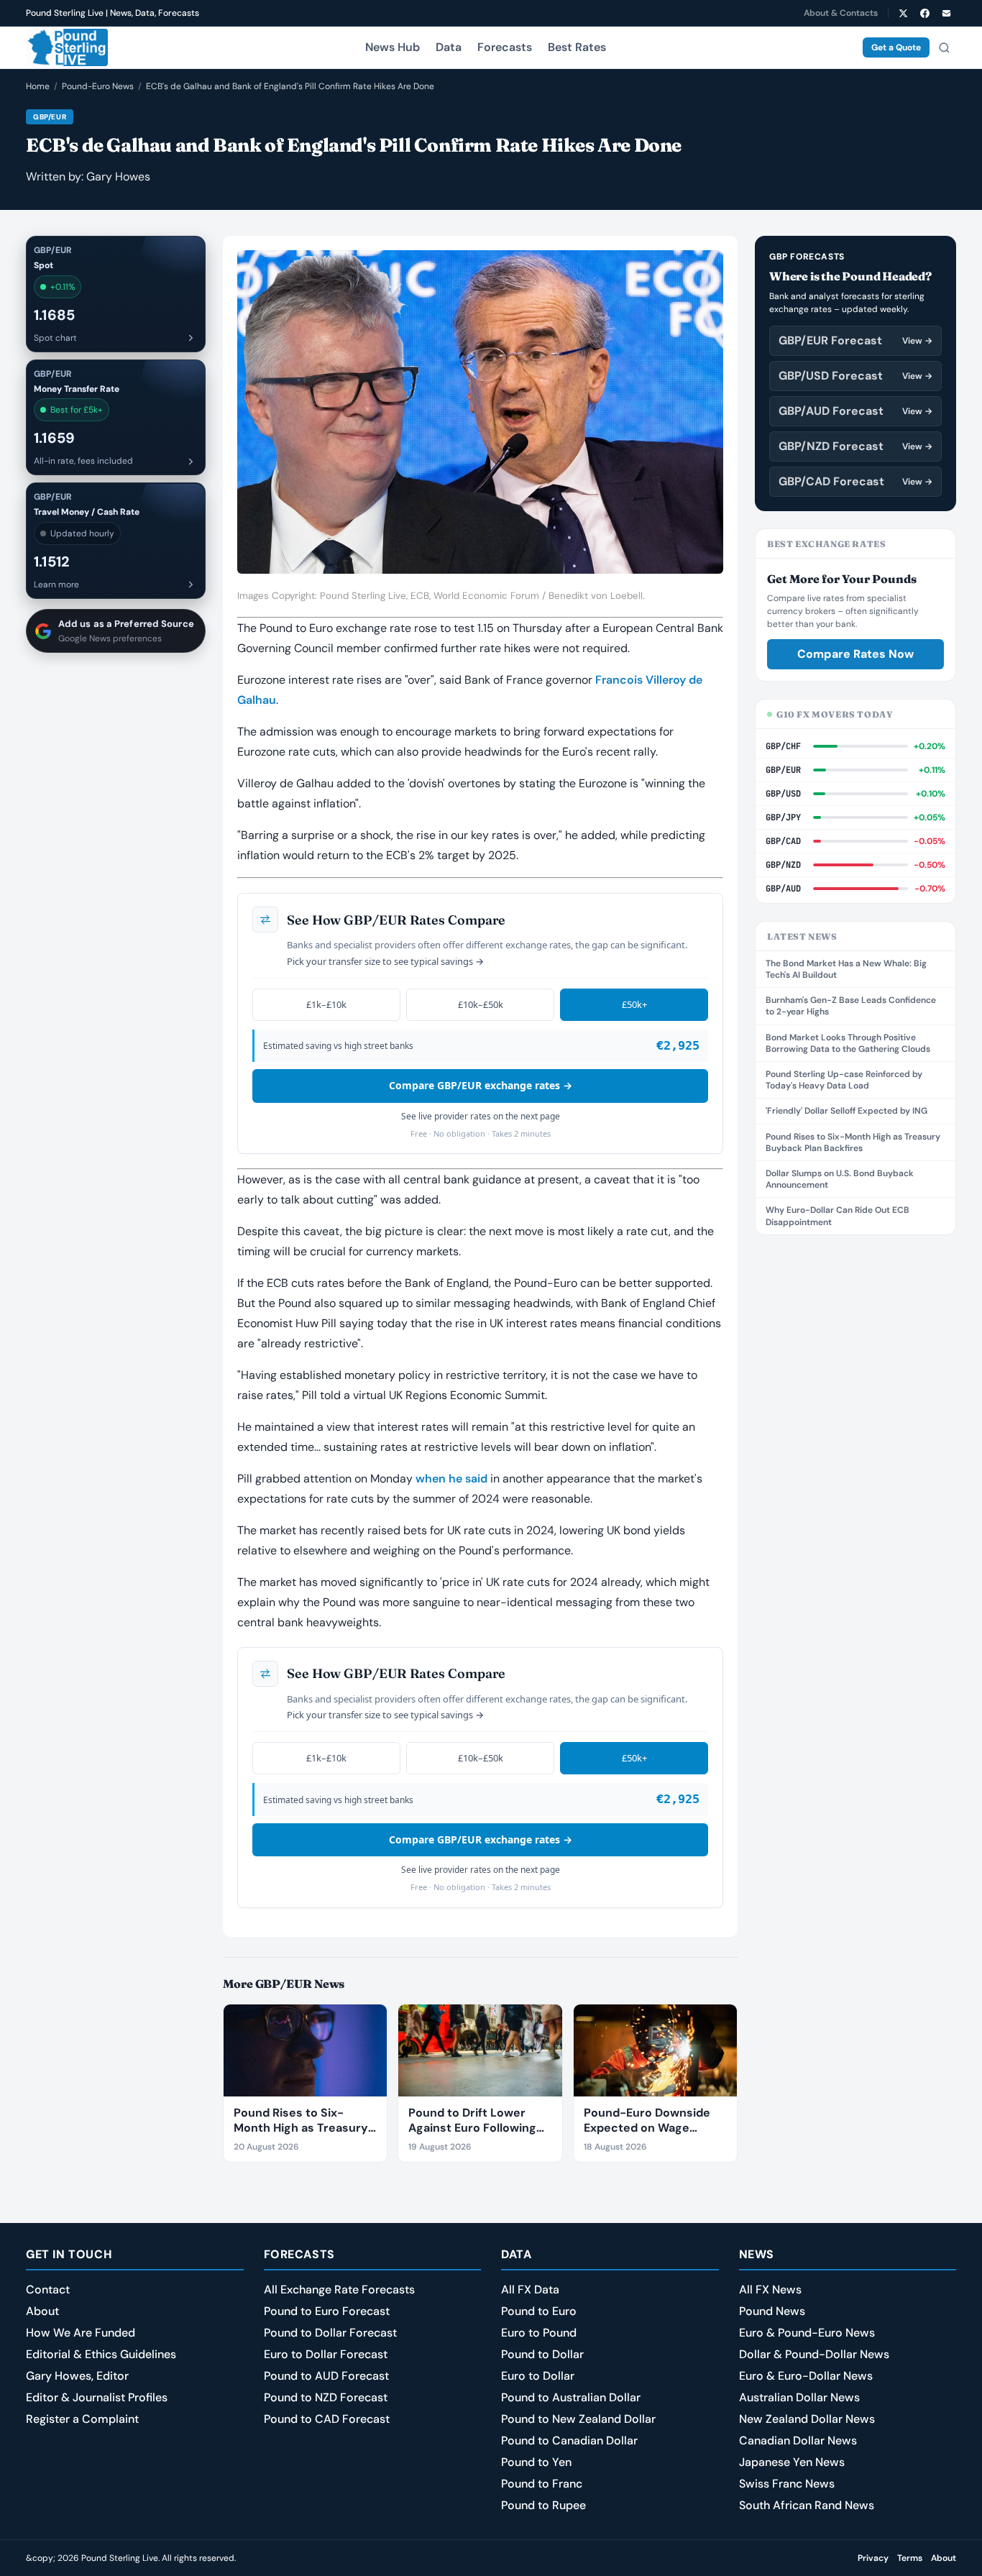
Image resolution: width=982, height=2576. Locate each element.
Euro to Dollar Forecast (326, 2354)
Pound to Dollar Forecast (330, 2333)
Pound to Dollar (542, 2354)
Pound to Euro (539, 2311)
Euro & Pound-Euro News (807, 2333)
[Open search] (944, 47)
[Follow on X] (903, 13)
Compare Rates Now (855, 654)
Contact (48, 2289)
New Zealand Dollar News (807, 2419)
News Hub (393, 47)
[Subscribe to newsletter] (946, 13)
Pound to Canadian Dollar (569, 2440)
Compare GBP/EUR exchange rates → (481, 1085)
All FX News (770, 2289)
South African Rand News (807, 2505)
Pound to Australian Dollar (571, 2397)
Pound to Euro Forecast (327, 2311)
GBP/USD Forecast (855, 376)
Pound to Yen (536, 2462)
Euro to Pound (539, 2333)
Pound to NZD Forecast (326, 2397)
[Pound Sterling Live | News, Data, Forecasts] (67, 47)
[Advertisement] (855, 1468)
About (42, 2311)
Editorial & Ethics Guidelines (101, 2354)
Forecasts (505, 47)
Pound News (772, 2311)
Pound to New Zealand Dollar (578, 2419)
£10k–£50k (481, 1004)
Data (449, 47)
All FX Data (530, 2289)
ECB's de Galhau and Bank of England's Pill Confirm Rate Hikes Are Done (290, 86)
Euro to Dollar (538, 2376)
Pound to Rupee (543, 2505)
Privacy (873, 2558)
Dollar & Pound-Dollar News (814, 2354)
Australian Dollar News (799, 2397)
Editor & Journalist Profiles (97, 2397)
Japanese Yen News (792, 2462)
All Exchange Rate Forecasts (339, 2289)
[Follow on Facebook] (924, 13)
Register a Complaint (82, 2419)
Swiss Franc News (787, 2484)
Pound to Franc (542, 2484)
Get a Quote (896, 47)
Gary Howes (118, 177)
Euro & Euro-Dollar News (806, 2376)
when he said (451, 1479)
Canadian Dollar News (798, 2440)
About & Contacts (841, 13)
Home (38, 86)
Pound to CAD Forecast (327, 2419)
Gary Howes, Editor (77, 2376)
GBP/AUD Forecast (855, 411)
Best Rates (577, 47)
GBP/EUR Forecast (855, 340)
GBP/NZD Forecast (855, 446)
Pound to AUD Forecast (326, 2376)
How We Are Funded (81, 2333)
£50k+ (634, 1004)
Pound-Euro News (98, 86)
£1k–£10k (326, 1004)
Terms (910, 2558)
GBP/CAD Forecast (855, 481)
